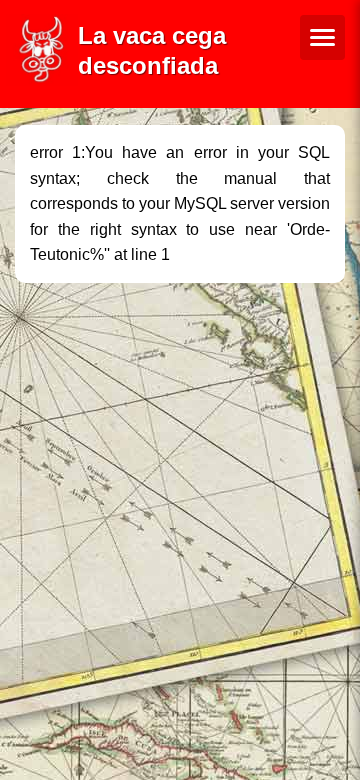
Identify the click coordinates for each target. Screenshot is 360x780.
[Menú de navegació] (322, 37)
